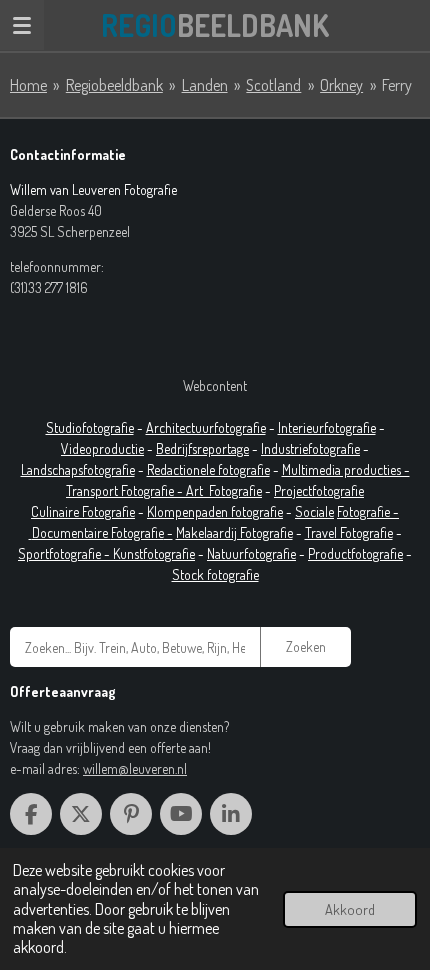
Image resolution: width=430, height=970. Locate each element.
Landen (205, 85)
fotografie (334, 448)
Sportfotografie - (65, 553)
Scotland (273, 85)
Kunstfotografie (154, 553)
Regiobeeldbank (114, 85)
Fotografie (235, 490)
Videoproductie (102, 448)
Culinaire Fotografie (83, 511)
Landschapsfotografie (78, 469)
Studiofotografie (90, 427)
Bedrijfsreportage (202, 448)
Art (197, 490)
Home (28, 85)
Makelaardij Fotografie (234, 532)
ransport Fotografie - (129, 490)
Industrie (284, 448)
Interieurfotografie (327, 427)
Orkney (341, 85)
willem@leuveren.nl (135, 768)
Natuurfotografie (251, 553)
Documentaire (71, 532)
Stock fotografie (215, 574)
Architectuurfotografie (206, 427)
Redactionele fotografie (208, 469)
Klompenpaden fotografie (215, 511)
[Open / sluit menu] (22, 25)
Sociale (314, 511)
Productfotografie (355, 553)
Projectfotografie (319, 490)
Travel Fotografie (349, 532)
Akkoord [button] (350, 909)
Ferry (397, 85)
